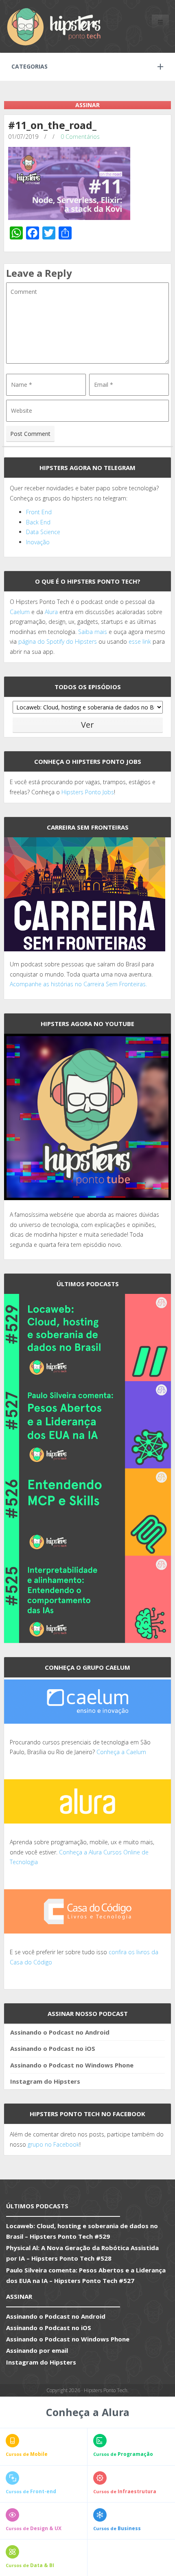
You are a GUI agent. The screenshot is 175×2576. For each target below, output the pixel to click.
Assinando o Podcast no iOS (53, 2048)
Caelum (20, 612)
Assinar (87, 105)
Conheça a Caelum (121, 1752)
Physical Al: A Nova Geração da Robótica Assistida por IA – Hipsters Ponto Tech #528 (82, 2253)
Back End (38, 522)
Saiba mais (93, 632)
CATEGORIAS (30, 66)
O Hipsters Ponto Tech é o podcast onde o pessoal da (82, 602)
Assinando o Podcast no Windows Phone (72, 2065)
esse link (140, 641)
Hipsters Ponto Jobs (88, 792)
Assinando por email (37, 2350)
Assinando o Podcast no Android (60, 2032)
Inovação (38, 542)
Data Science (43, 532)
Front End (39, 512)
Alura (51, 612)
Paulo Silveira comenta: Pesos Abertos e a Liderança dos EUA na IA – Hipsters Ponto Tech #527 (86, 2275)
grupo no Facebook (54, 2144)
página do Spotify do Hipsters (58, 641)
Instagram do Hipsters (45, 2081)
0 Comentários (80, 137)
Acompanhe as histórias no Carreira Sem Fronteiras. (78, 984)
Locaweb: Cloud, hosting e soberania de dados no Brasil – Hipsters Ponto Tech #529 (82, 2231)
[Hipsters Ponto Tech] (55, 26)
